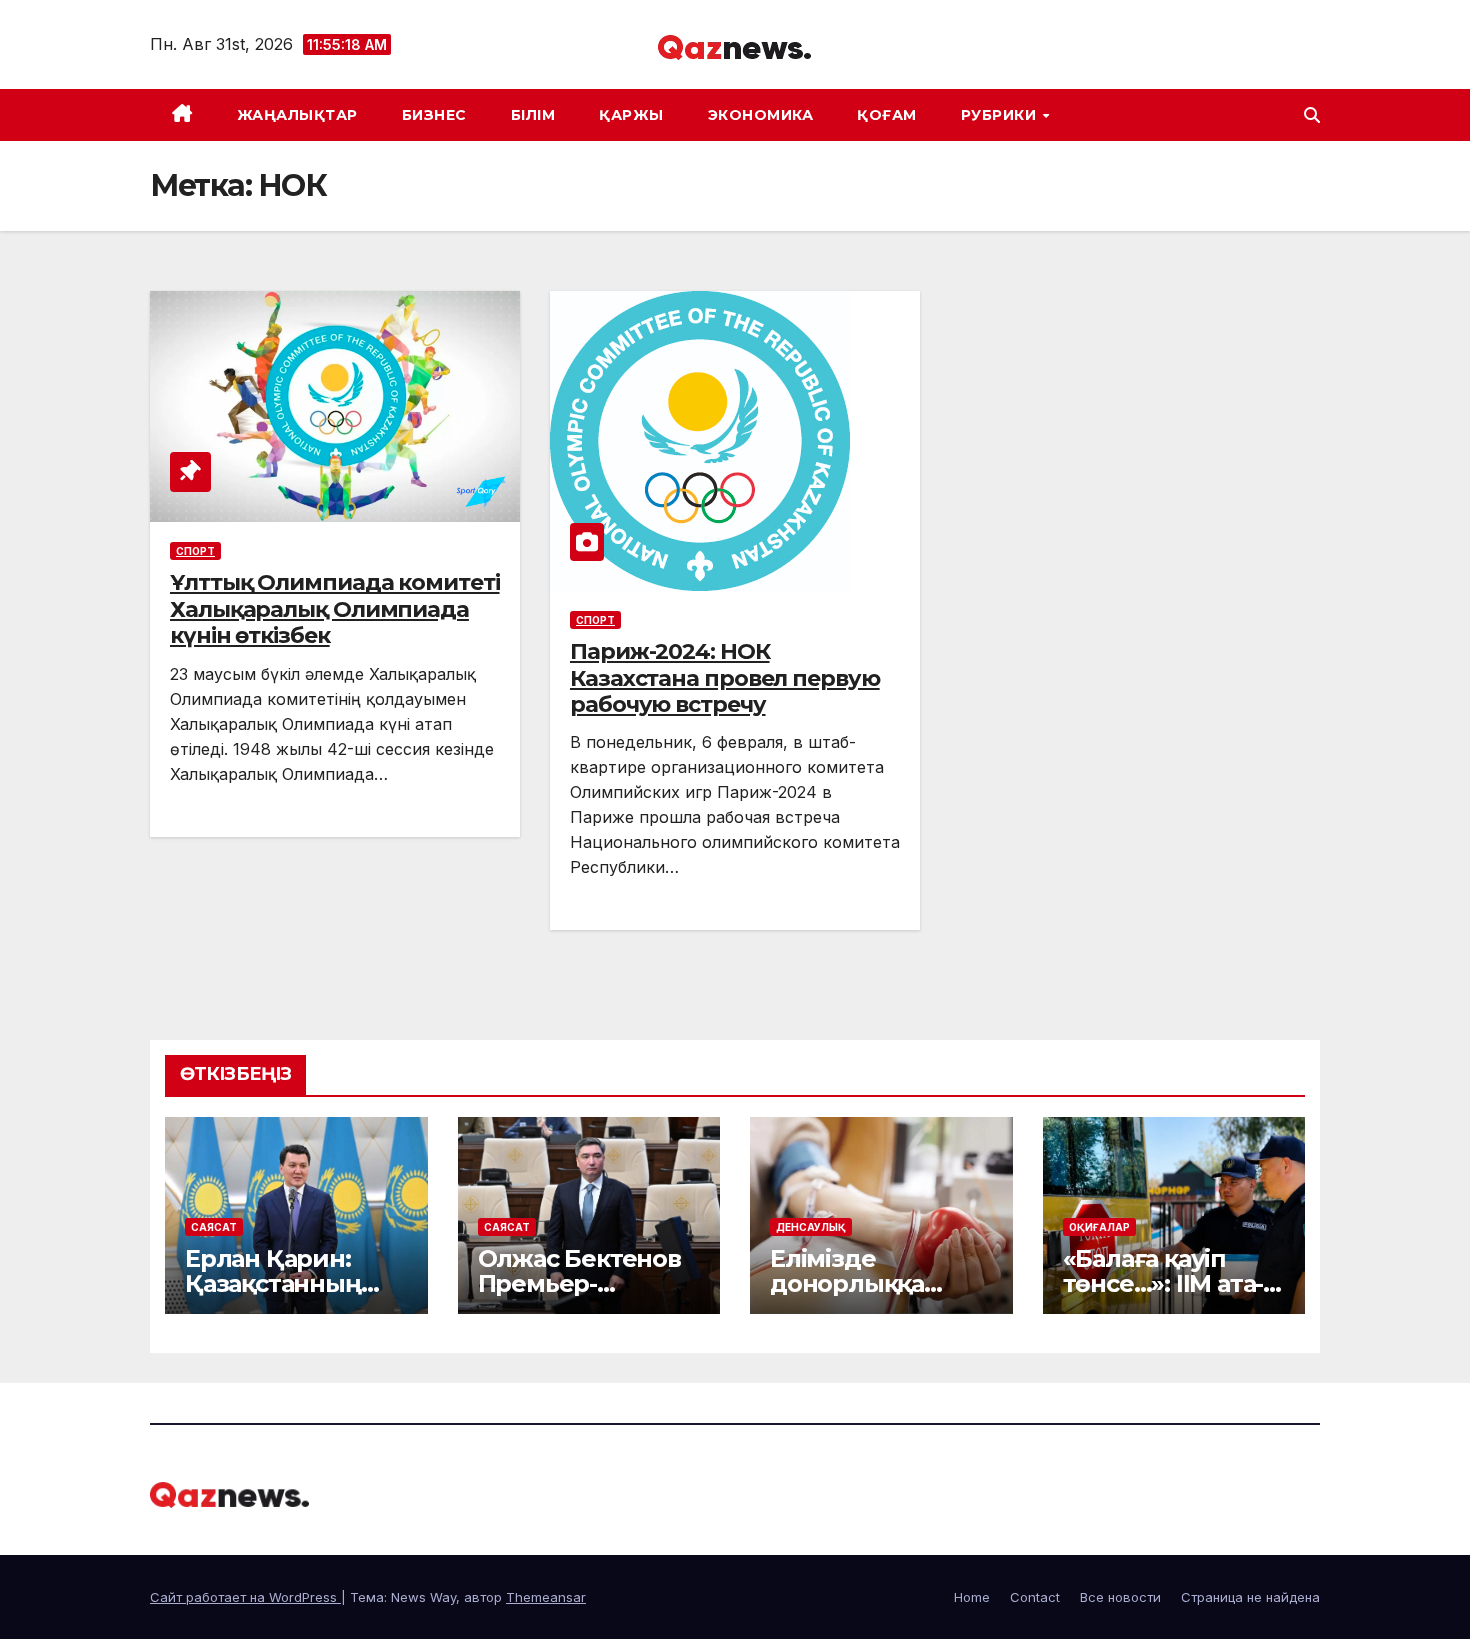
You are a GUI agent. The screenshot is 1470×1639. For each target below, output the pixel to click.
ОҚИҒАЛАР (1099, 1227)
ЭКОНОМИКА (761, 115)
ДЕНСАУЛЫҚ (811, 1227)
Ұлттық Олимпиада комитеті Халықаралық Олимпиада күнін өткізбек (335, 609)
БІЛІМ (533, 115)
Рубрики (1001, 115)
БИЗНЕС (434, 115)
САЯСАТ (214, 1227)
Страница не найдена (1250, 1597)
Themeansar (546, 1597)
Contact (1035, 1597)
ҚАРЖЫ (631, 115)
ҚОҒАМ (887, 115)
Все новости (1120, 1597)
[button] (1312, 115)
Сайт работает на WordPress (245, 1597)
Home (972, 1597)
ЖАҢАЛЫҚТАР (297, 115)
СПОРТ (195, 551)
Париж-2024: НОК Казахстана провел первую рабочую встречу (725, 678)
